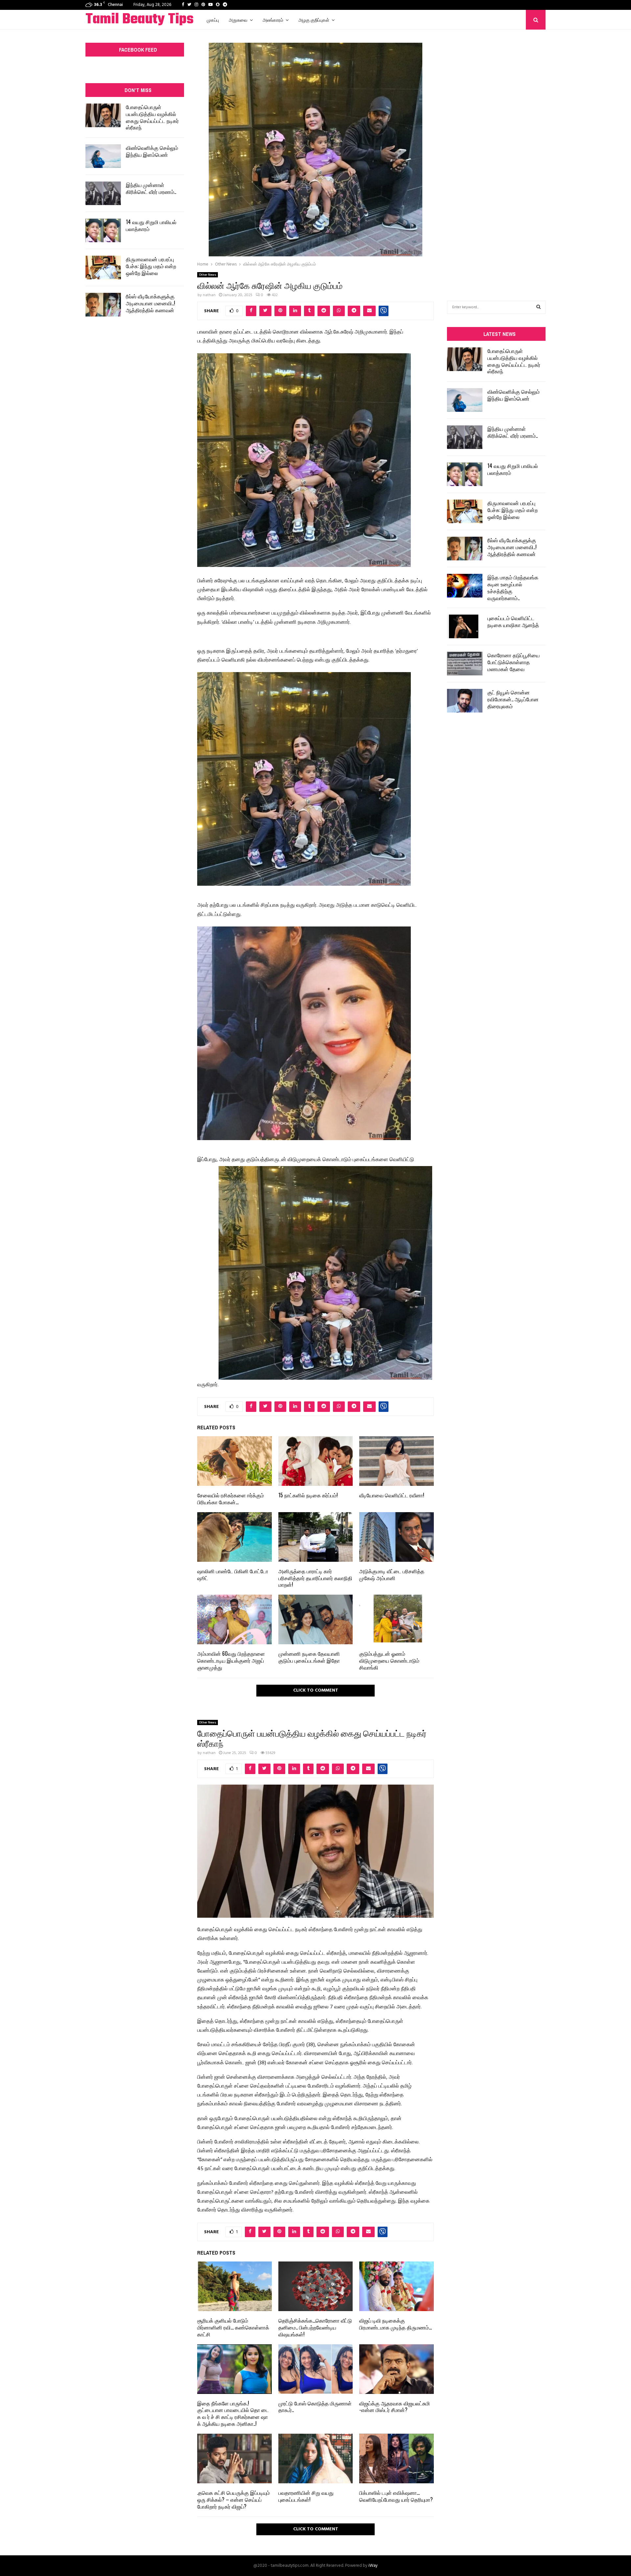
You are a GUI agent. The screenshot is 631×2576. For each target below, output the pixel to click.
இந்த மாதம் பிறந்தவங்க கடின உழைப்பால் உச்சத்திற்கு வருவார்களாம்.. (513, 587)
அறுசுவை (238, 20)
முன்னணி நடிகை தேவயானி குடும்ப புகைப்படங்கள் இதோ (309, 1657)
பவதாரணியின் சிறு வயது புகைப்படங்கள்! (306, 2496)
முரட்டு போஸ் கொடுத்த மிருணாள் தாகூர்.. (315, 2407)
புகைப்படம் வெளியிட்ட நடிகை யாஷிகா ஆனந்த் (513, 621)
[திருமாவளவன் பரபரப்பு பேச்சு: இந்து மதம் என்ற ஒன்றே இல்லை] (103, 268)
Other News (208, 275)
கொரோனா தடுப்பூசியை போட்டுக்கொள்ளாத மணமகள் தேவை (514, 662)
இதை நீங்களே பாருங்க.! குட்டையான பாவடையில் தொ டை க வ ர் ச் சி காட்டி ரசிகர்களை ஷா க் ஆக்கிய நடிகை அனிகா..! (233, 2413)
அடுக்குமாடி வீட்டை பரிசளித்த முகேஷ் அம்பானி (392, 1574)
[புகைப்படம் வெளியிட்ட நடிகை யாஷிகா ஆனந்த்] (465, 626)
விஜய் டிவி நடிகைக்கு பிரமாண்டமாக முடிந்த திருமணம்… (396, 2324)
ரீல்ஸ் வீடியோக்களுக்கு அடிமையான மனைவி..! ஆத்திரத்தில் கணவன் (151, 303)
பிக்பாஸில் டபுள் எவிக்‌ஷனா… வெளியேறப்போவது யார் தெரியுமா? (396, 2496)
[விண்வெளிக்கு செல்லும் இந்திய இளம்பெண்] (103, 156)
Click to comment (316, 1690)
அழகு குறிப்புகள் (314, 20)
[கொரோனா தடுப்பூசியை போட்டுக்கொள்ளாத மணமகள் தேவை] (465, 664)
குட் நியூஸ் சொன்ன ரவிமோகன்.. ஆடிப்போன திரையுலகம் (513, 699)
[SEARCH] (538, 307)
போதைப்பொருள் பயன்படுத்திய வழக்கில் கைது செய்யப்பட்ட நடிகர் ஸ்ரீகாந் (152, 117)
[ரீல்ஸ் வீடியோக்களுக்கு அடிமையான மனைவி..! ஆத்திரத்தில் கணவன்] (103, 305)
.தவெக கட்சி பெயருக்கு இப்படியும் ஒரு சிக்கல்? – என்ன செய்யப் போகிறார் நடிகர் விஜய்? (234, 2499)
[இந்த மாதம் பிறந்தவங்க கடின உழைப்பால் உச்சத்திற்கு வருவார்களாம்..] (465, 586)
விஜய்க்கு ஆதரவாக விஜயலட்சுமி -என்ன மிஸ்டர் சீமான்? (395, 2407)
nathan (209, 295)
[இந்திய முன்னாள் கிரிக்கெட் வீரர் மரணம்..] (103, 193)
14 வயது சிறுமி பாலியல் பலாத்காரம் (151, 225)
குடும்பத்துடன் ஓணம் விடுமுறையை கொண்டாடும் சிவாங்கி (389, 1660)
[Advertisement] (496, 155)
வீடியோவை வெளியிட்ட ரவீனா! (392, 1495)
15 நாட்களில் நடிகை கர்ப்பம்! (308, 1495)
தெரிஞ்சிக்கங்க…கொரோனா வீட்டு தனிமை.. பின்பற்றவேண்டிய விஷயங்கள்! (315, 2327)
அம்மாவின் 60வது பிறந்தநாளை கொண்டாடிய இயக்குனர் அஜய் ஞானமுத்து (231, 1660)
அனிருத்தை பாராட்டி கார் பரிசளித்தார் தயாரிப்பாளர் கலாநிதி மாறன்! (315, 1578)
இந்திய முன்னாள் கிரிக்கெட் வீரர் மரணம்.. (151, 188)
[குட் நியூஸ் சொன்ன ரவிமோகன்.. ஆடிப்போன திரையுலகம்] (465, 701)
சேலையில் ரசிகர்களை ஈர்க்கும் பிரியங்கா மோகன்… (231, 1499)
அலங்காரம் (273, 20)
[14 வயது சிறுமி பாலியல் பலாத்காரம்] (103, 230)
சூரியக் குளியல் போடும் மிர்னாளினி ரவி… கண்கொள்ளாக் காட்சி (233, 2327)
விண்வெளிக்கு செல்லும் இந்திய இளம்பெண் (152, 151)
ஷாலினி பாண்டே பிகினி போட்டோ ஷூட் (233, 1574)
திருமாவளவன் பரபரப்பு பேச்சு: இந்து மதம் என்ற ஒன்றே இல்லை (151, 266)
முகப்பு (213, 20)
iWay (373, 2566)
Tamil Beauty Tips (140, 20)
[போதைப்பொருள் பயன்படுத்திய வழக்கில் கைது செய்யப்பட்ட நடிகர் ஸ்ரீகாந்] (103, 115)
